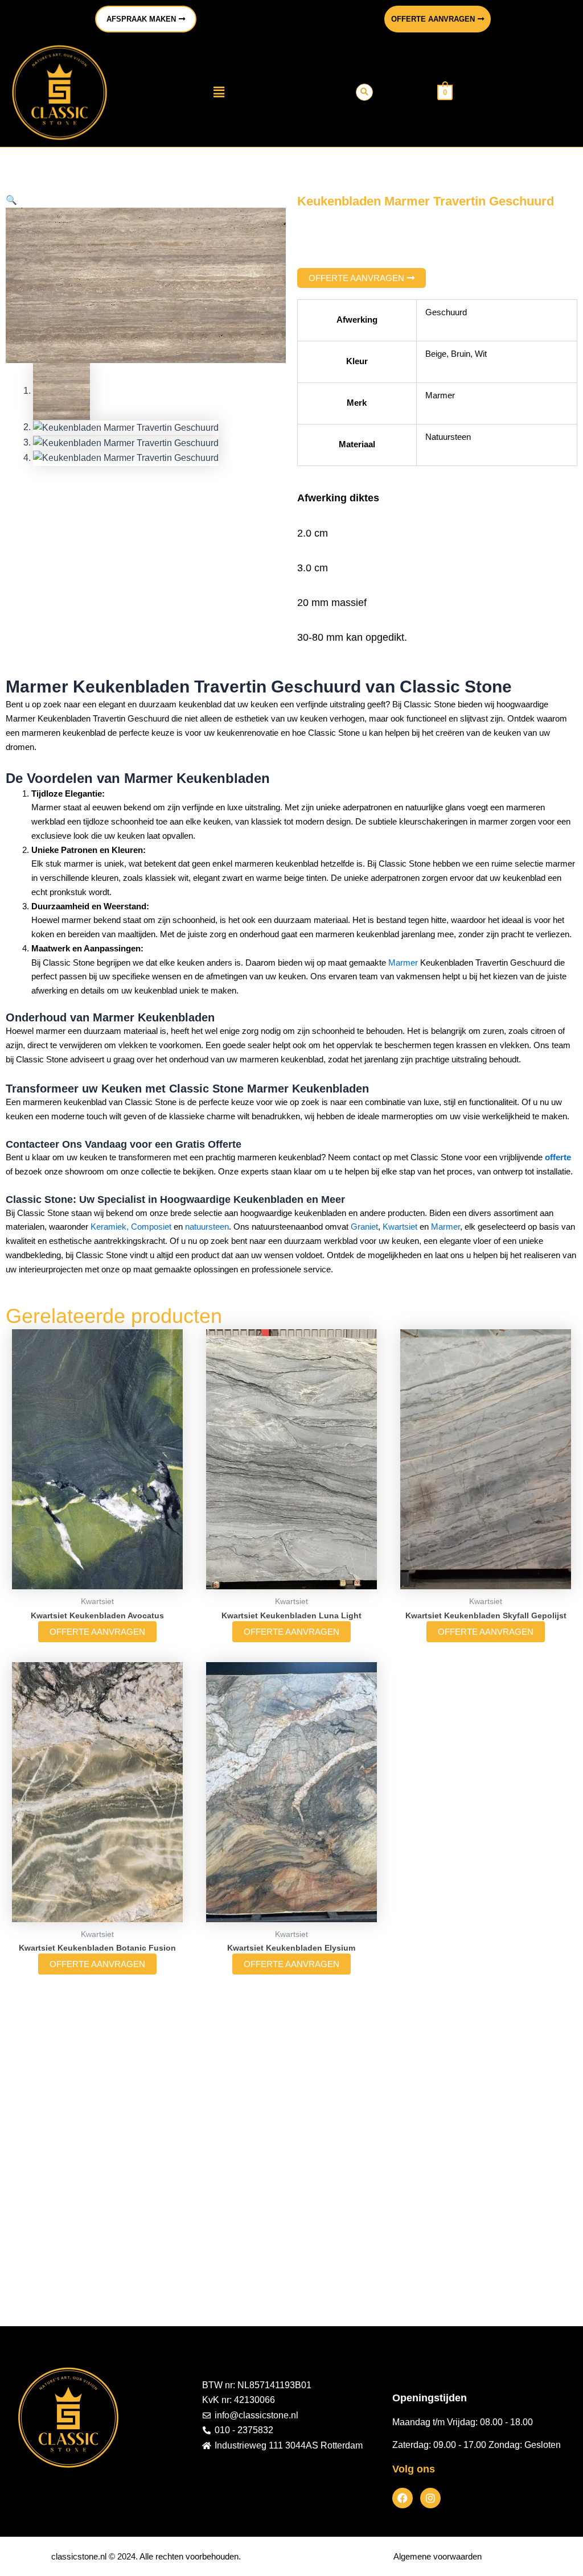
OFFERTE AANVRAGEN (97, 1632)
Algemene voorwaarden (438, 2556)
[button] (219, 92)
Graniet (364, 1227)
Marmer (403, 963)
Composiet (151, 1227)
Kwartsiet (400, 1227)
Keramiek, (110, 1227)
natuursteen (207, 1227)
